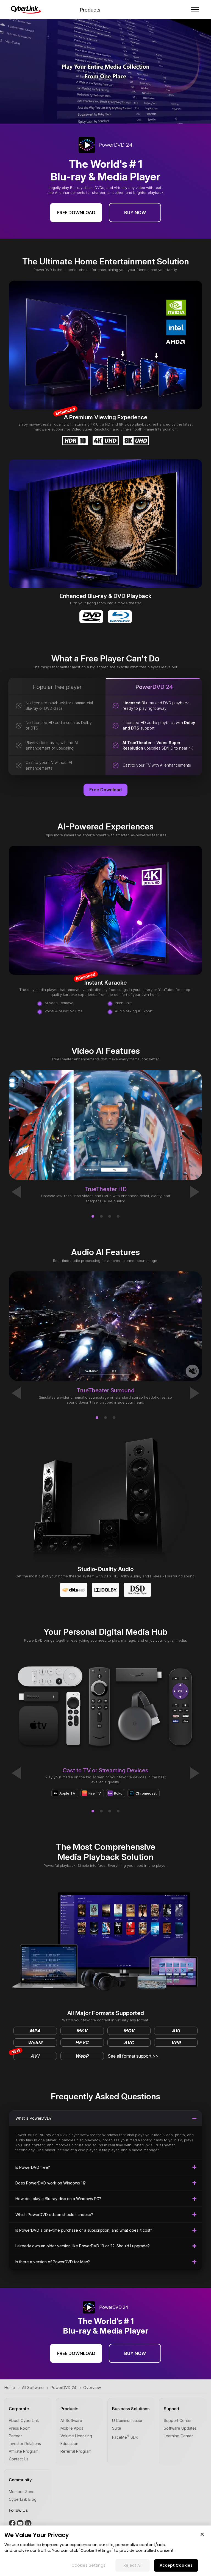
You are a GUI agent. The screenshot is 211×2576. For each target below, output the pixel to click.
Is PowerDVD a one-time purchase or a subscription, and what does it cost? (84, 2230)
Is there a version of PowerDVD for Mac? (53, 2262)
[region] (105, 2551)
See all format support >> (133, 2056)
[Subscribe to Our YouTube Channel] (21, 2525)
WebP (82, 2056)
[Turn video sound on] (192, 1371)
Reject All (133, 2565)
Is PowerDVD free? (33, 2167)
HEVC (82, 2043)
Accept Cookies (176, 2565)
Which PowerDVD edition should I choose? (54, 2215)
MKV (82, 2031)
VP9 (176, 2043)
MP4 (35, 2031)
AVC (129, 2043)
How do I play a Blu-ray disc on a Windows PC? (58, 2199)
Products (90, 10)
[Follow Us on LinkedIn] (28, 2525)
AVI (176, 2031)
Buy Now (135, 213)
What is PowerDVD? (34, 2118)
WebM (35, 2043)
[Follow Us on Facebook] (13, 2525)
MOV (129, 2031)
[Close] (202, 2534)
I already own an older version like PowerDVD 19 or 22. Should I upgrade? (83, 2246)
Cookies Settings (88, 2565)
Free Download (76, 213)
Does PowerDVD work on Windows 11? (51, 2183)
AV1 (27, 2055)
